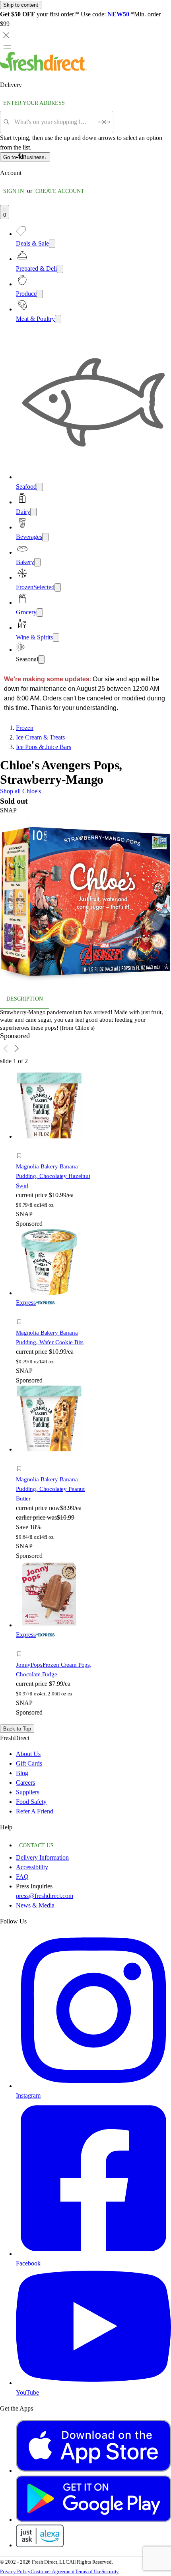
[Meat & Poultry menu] (58, 319)
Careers (25, 1783)
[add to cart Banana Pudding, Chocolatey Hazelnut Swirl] (21, 1147)
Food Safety (31, 1802)
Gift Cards (29, 1763)
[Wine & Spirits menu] (56, 638)
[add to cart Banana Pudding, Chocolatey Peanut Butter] (21, 1460)
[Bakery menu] (37, 562)
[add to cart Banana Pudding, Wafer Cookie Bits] (21, 1313)
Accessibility (32, 1867)
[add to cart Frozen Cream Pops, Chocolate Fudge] (21, 1645)
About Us (28, 1754)
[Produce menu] (40, 294)
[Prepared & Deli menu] (60, 269)
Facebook (28, 2263)
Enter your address (34, 103)
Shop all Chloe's (20, 791)
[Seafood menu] (40, 487)
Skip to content (21, 5)
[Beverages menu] (45, 537)
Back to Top (17, 1729)
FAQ (22, 1877)
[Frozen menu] (58, 587)
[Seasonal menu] (41, 660)
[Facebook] (93, 2254)
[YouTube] (93, 2383)
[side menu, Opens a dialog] (7, 47)
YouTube (27, 2392)
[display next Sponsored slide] (17, 1048)
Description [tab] (25, 999)
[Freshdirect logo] (43, 69)
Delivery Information (42, 1857)
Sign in (14, 191)
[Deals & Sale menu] (52, 244)
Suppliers (28, 1792)
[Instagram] (93, 2086)
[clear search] (104, 122)
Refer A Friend (35, 1811)
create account (60, 191)
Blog (22, 1773)
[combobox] (54, 122)
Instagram (28, 2095)
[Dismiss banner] (6, 35)
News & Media (35, 1905)
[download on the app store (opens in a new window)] (93, 2471)
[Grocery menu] (40, 613)
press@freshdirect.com (45, 1896)
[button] (85, 902)
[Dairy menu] (33, 512)
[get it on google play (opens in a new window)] (93, 2520)
